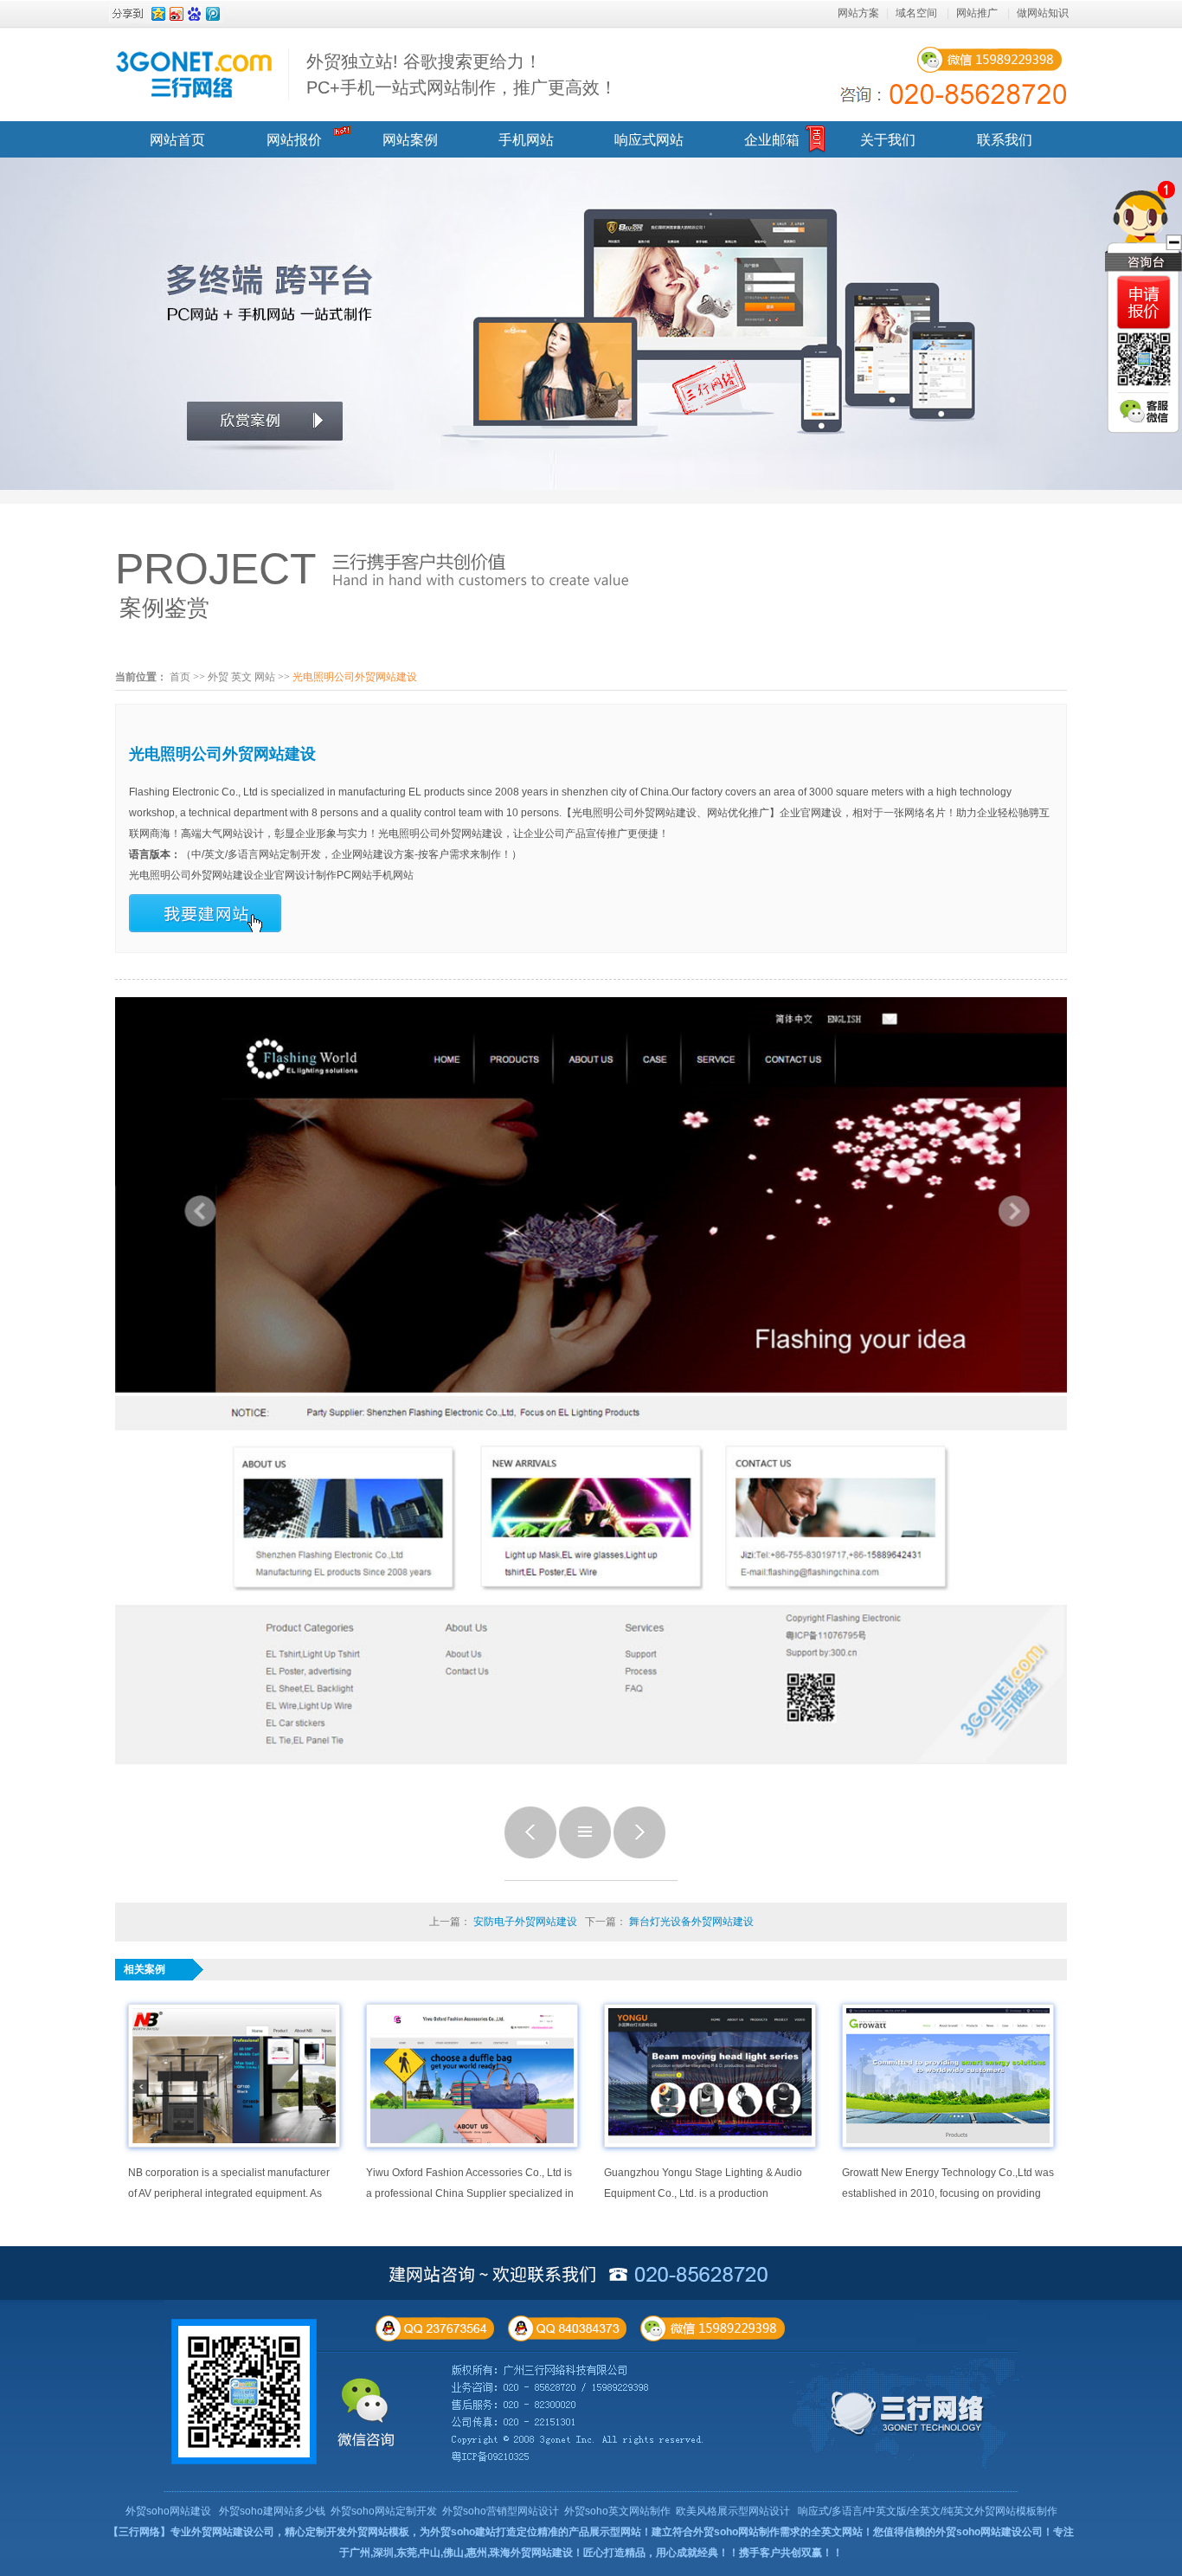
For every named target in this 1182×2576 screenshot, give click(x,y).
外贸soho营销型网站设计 (501, 2511)
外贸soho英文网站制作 (617, 2511)
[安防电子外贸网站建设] (530, 1855)
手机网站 (526, 140)
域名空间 (916, 13)
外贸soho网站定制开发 (384, 2511)
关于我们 (888, 140)
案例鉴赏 (164, 608)
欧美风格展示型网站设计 (733, 2511)
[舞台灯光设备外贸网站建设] (639, 1855)
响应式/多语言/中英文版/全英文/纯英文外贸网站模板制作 (928, 2511)
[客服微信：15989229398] (1144, 411)
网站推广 (977, 13)
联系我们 (1005, 140)
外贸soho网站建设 (168, 2511)
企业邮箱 (772, 140)
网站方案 (858, 13)
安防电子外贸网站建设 (525, 1922)
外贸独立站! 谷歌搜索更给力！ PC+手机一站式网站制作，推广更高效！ (462, 74)
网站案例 (410, 140)
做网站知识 (1043, 13)
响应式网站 (649, 140)
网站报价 (294, 140)
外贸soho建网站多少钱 (272, 2511)
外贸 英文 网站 (241, 677)
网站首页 (177, 140)
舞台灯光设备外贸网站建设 (691, 1922)
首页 (180, 677)
